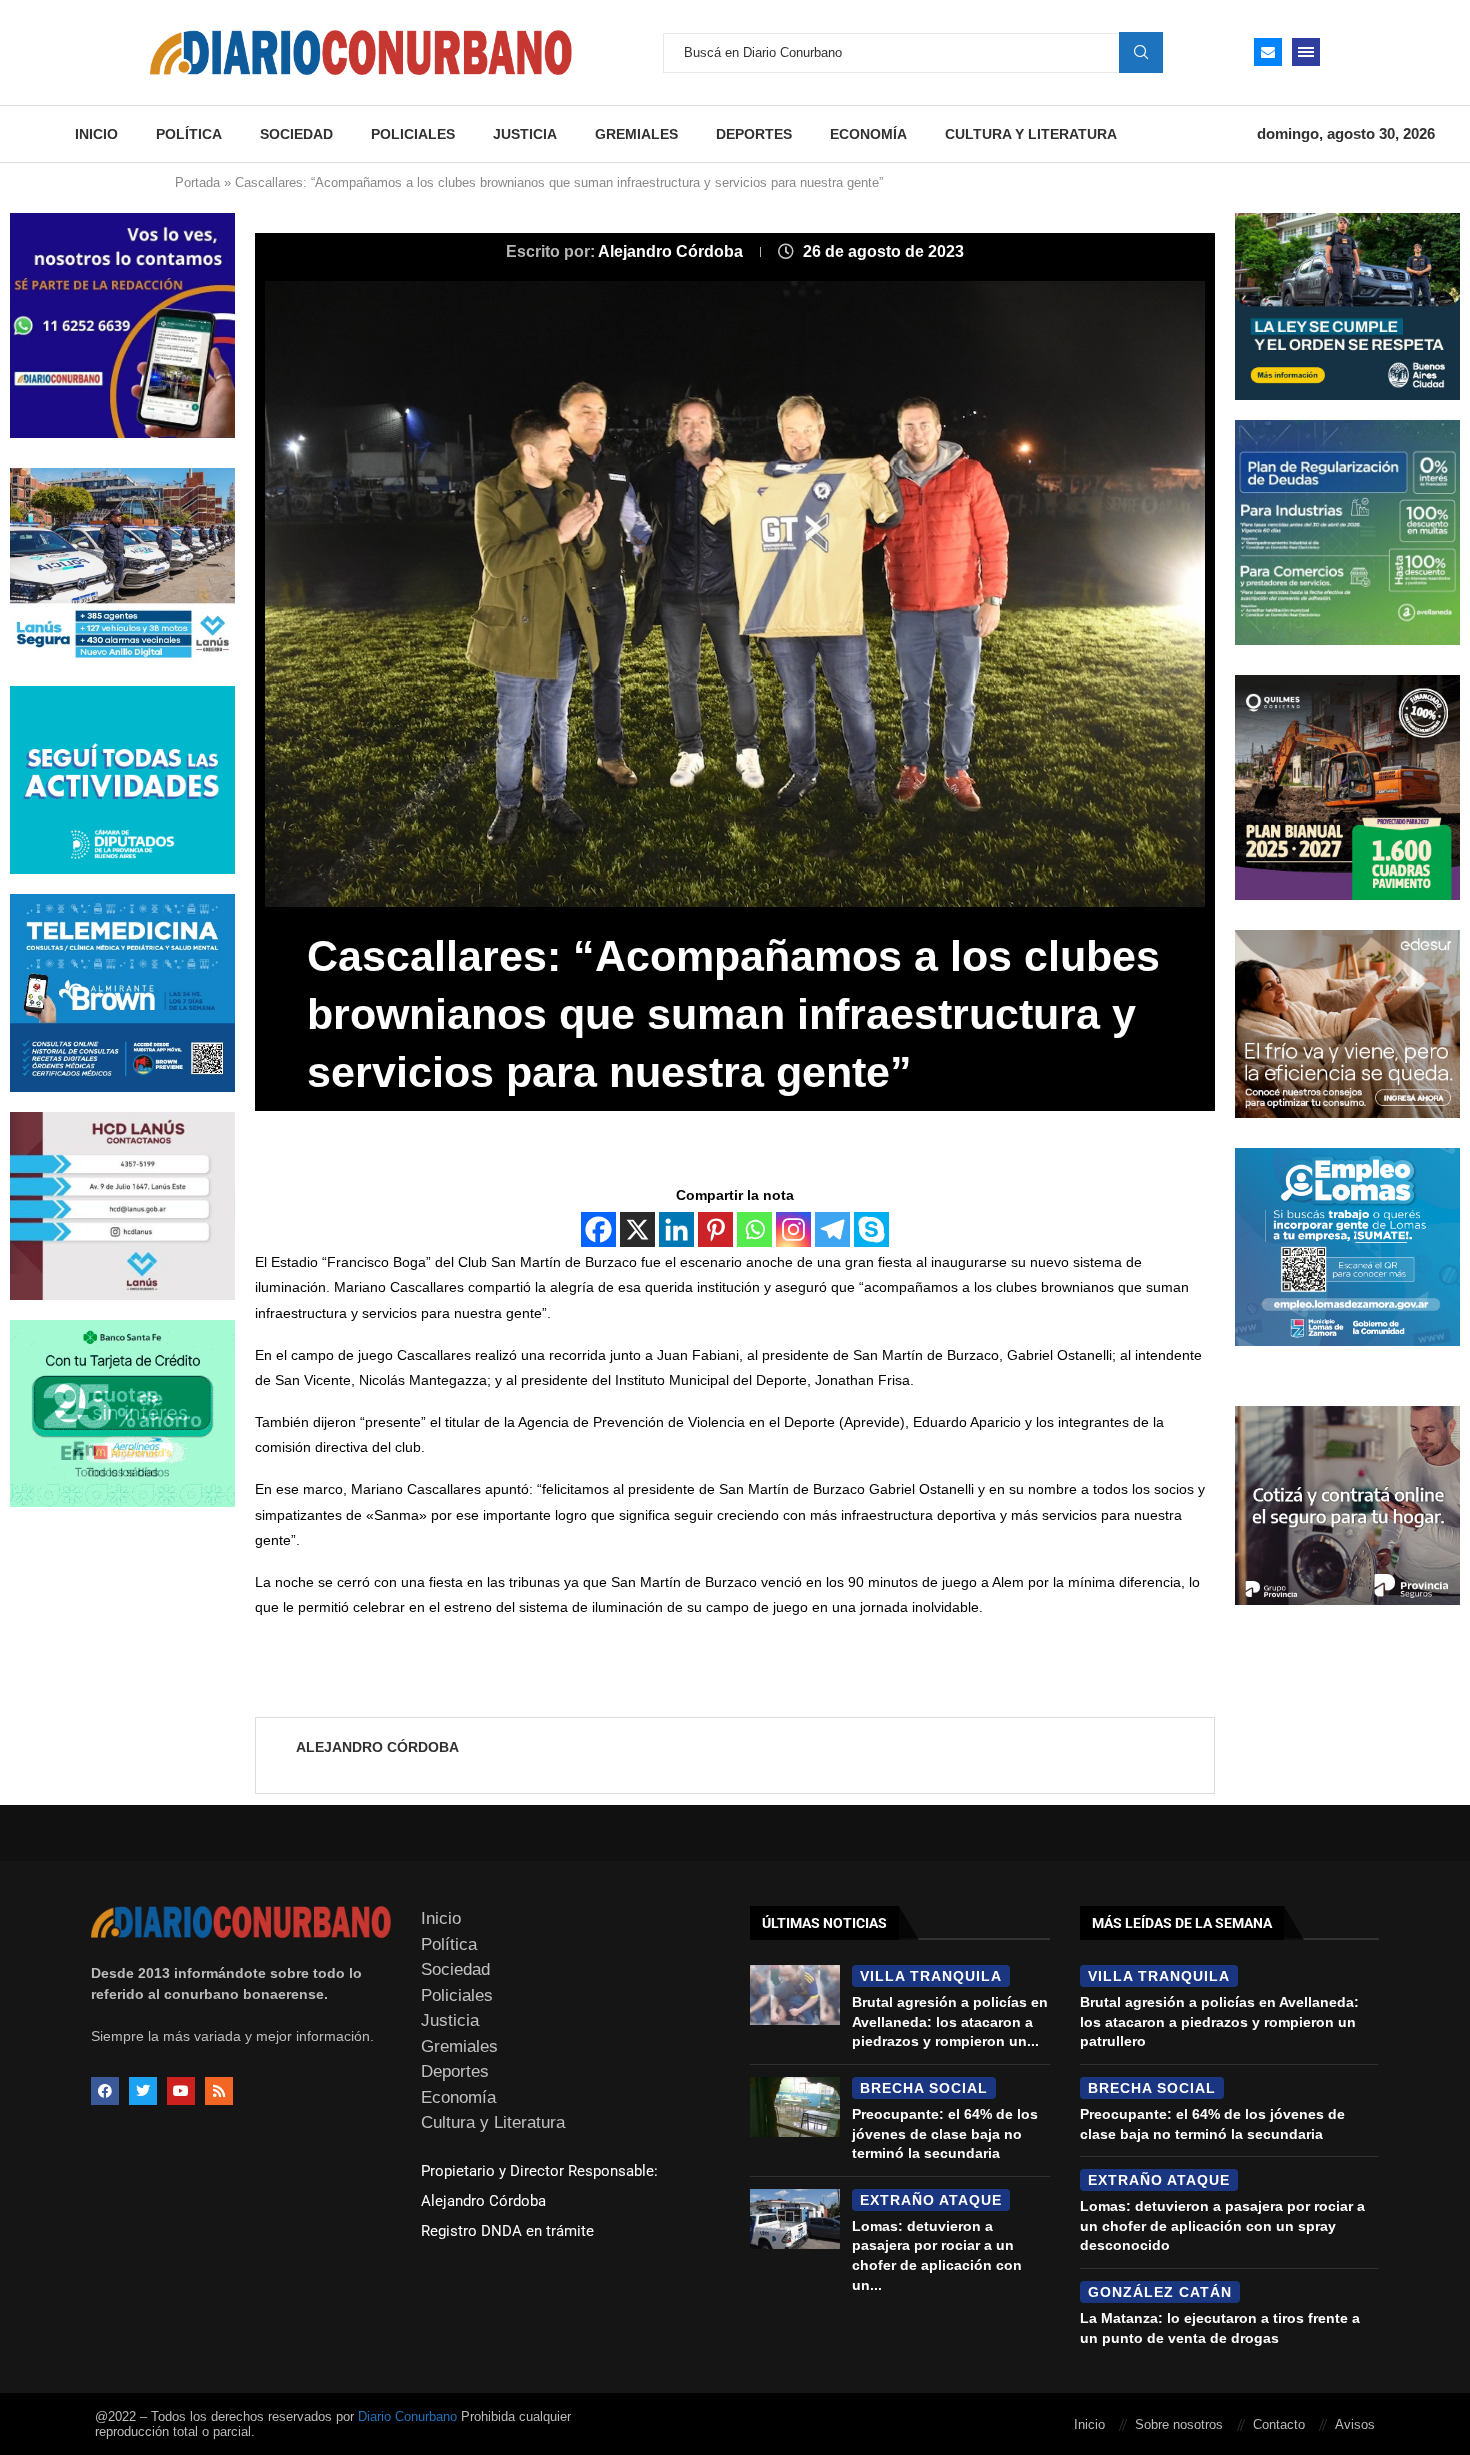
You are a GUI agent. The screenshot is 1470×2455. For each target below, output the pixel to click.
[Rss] (219, 2091)
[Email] (1268, 52)
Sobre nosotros (1179, 2424)
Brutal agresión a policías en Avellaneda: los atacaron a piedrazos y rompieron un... (950, 2021)
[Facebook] (598, 1229)
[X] (637, 1229)
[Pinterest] (715, 1229)
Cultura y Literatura (1031, 134)
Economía (868, 134)
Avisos (1355, 2424)
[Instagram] (793, 1229)
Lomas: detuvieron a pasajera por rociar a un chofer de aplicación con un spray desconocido (1222, 2225)
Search (1141, 52)
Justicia (525, 134)
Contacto (1279, 2424)
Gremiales (636, 134)
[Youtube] (181, 2091)
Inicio (96, 134)
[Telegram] (832, 1229)
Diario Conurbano (407, 2416)
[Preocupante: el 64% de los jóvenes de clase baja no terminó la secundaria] (795, 2107)
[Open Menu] (1306, 52)
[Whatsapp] (754, 1229)
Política (189, 134)
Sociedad (296, 134)
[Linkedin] (676, 1229)
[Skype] (871, 1229)
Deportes (754, 134)
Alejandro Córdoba (672, 251)
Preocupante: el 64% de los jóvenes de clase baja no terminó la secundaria (945, 2133)
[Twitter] (143, 2091)
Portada (197, 182)
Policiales (413, 134)
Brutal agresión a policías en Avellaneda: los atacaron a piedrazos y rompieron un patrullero (1219, 2021)
